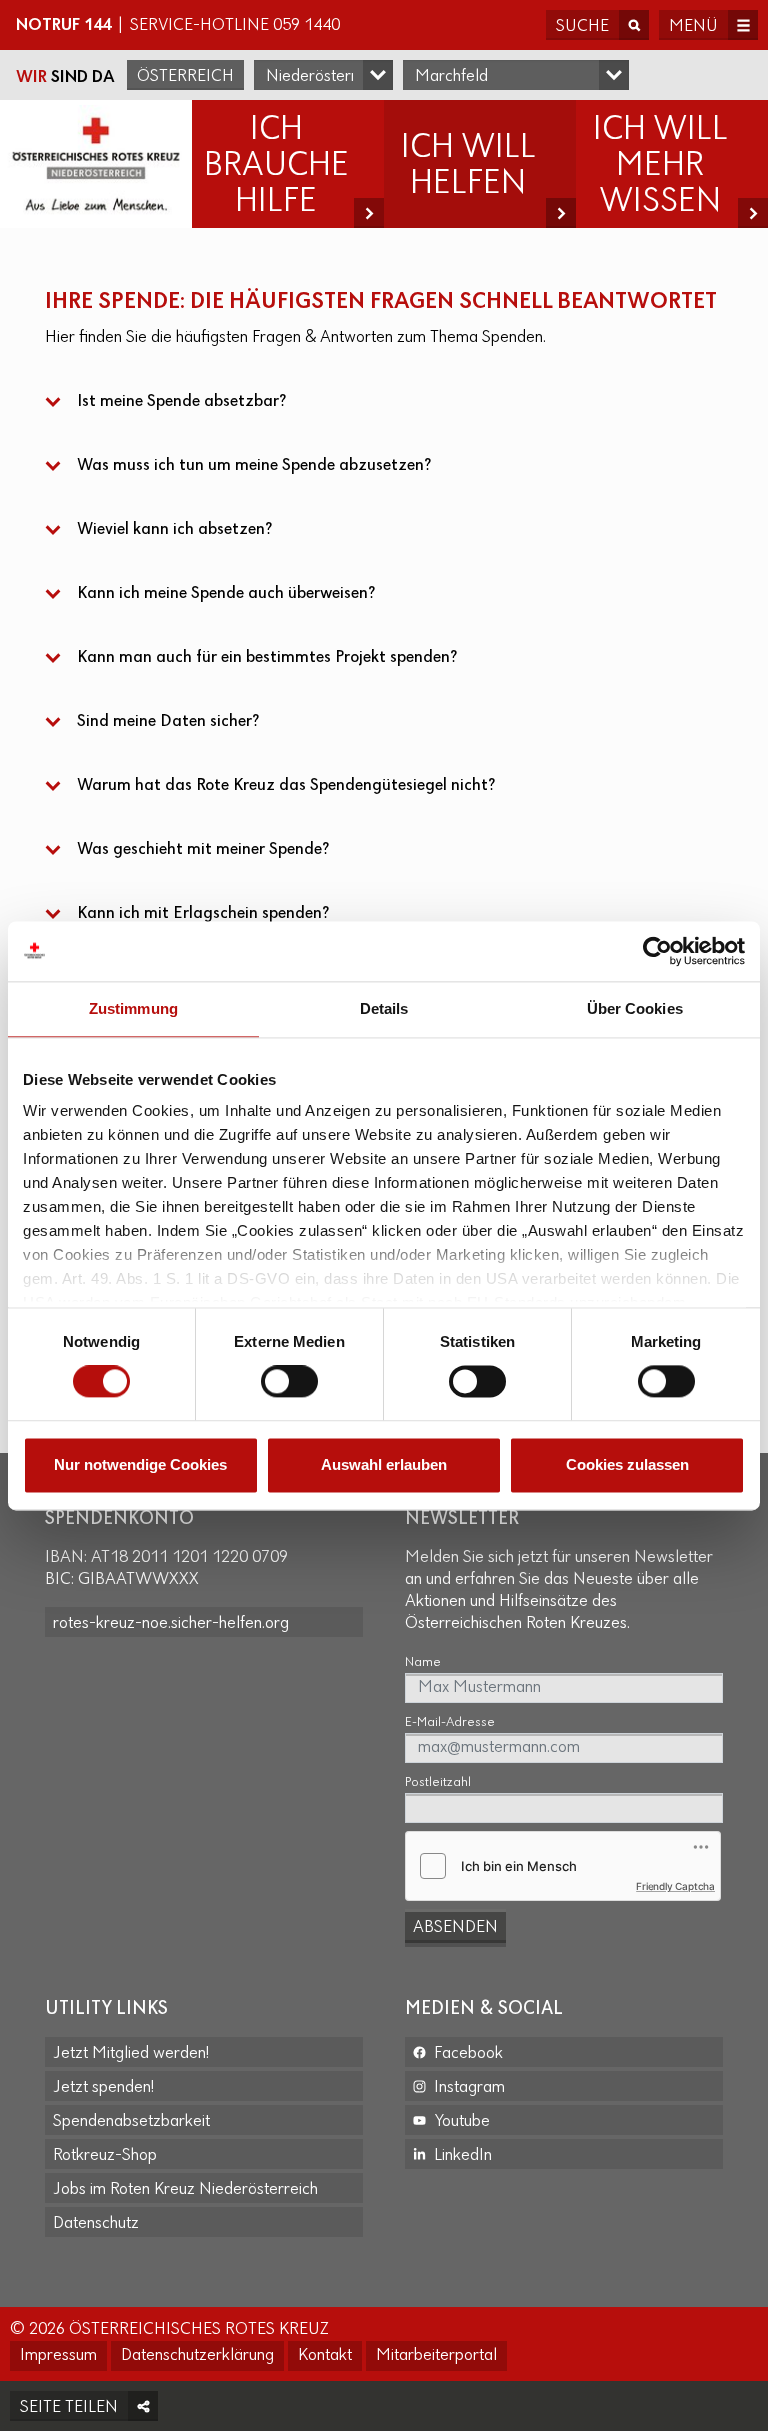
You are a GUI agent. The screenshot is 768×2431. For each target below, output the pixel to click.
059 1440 (306, 26)
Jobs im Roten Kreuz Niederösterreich (185, 2190)
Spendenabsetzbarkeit (131, 2122)
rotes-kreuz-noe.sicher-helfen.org (171, 1624)
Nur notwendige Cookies (140, 1464)
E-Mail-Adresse (450, 1722)
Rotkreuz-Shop (105, 2156)
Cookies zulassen (627, 1464)
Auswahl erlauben (384, 1464)
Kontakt (325, 2356)
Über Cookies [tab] (635, 1008)
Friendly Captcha (675, 1886)
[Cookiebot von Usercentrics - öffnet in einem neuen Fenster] (657, 951)
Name (423, 1662)
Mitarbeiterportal (436, 2356)
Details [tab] (384, 1008)
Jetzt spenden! (103, 2088)
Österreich (185, 77)
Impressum (58, 2356)
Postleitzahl (438, 1782)
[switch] (289, 1382)
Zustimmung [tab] (133, 1008)
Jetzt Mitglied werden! (131, 2054)
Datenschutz (96, 2224)
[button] (384, 402)
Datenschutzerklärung (197, 2356)
